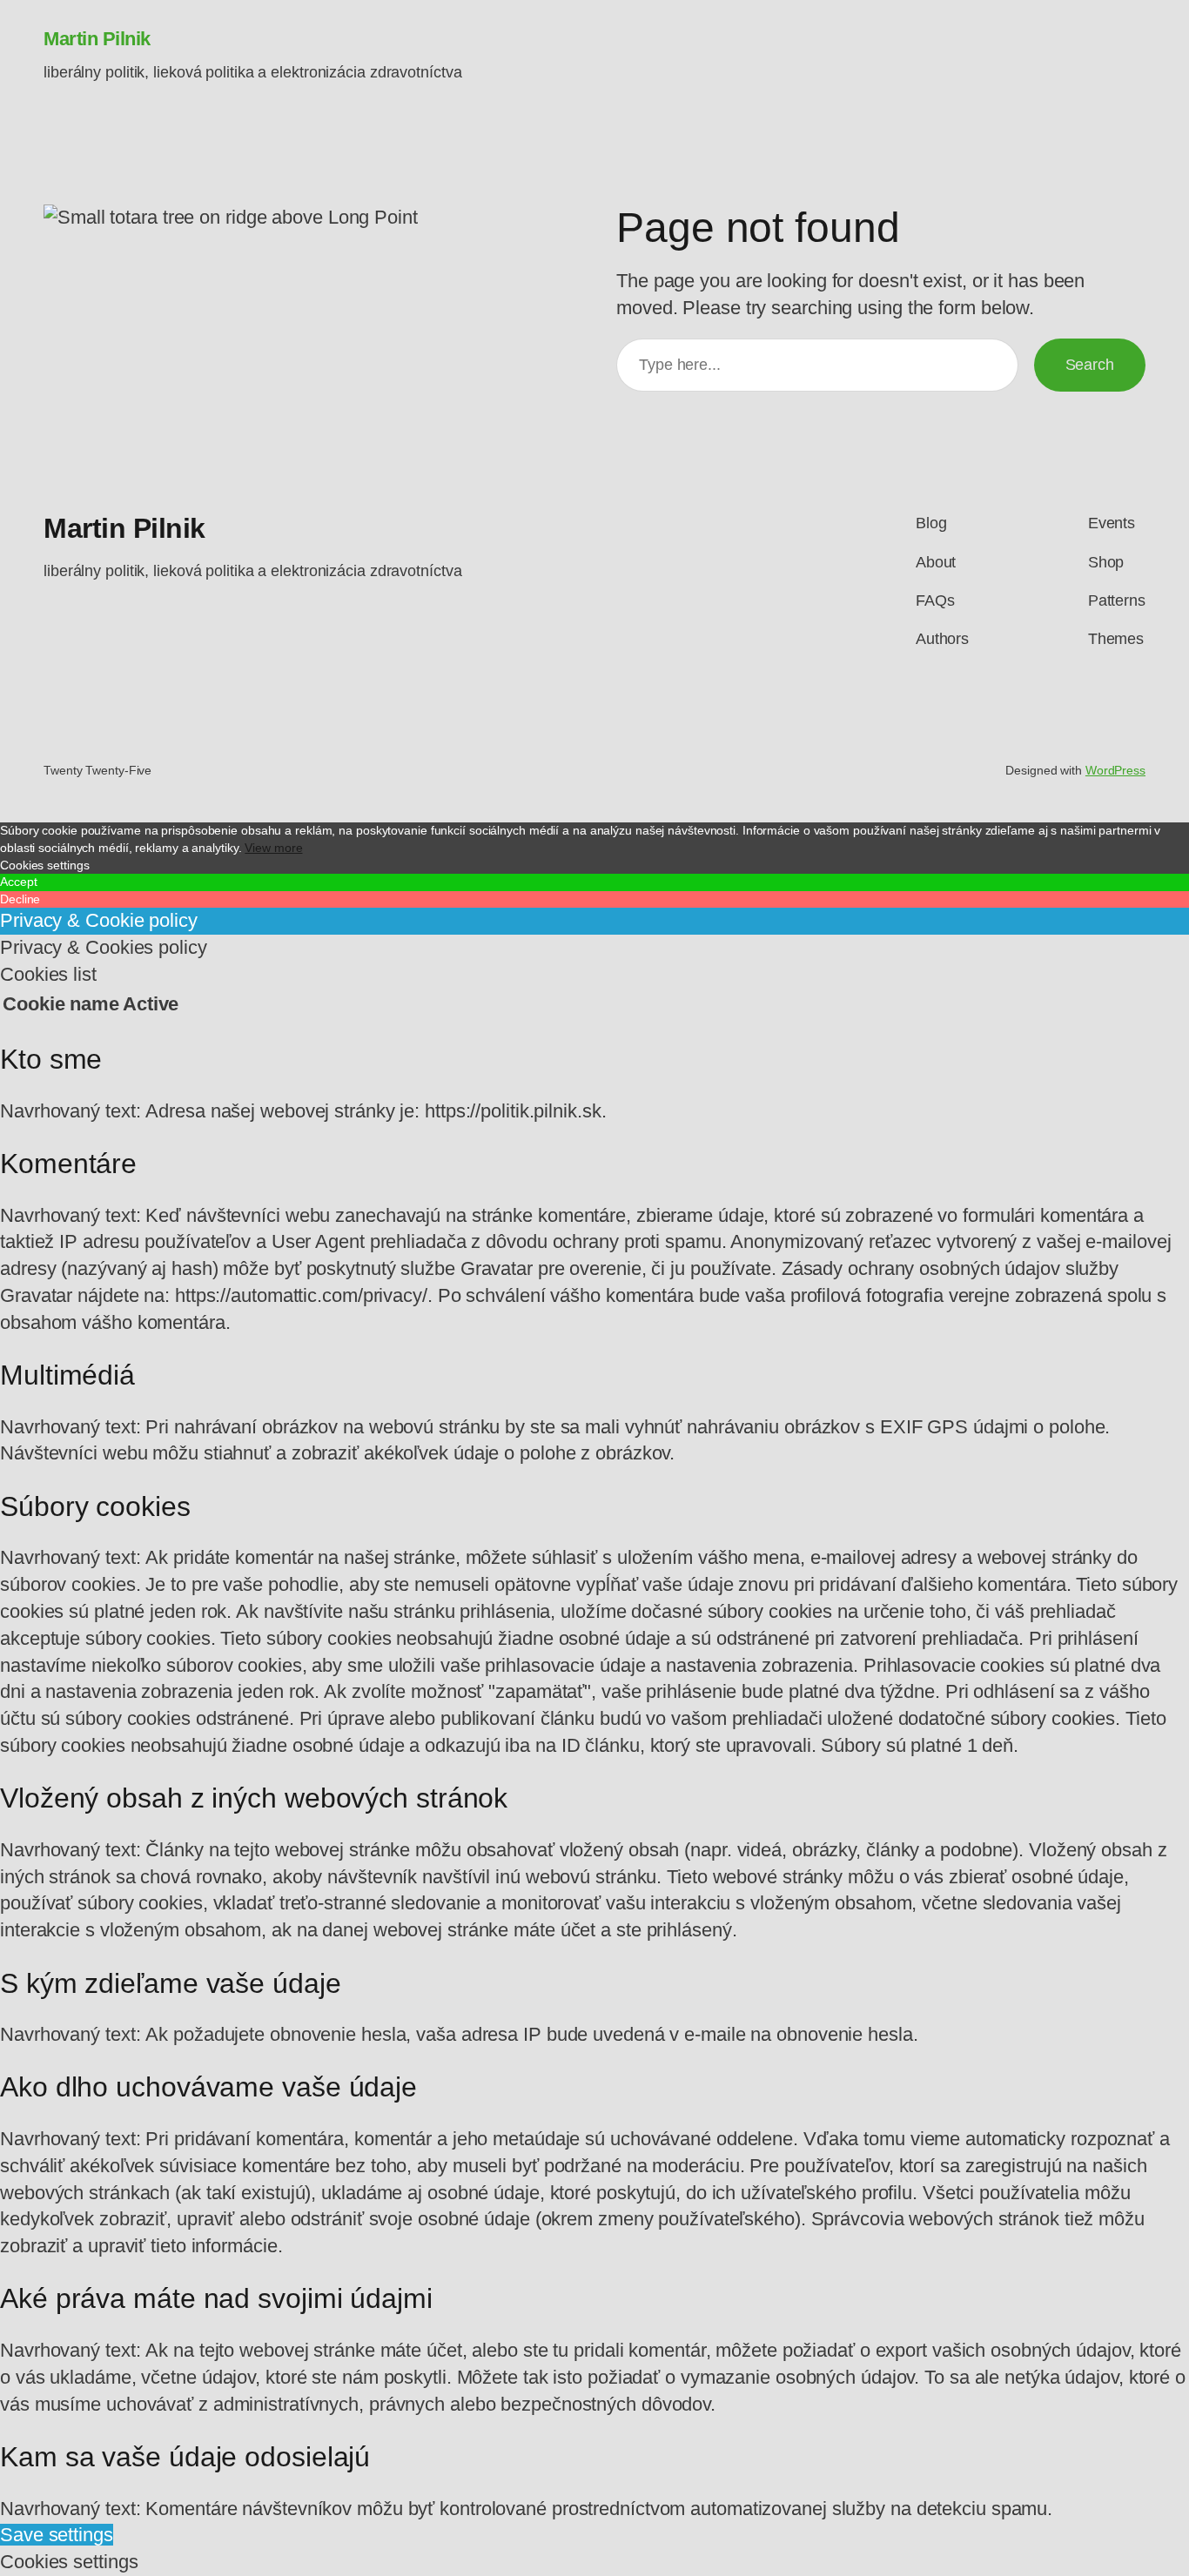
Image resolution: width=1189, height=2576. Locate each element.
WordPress (1115, 770)
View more (273, 848)
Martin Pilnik (97, 39)
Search (1090, 365)
